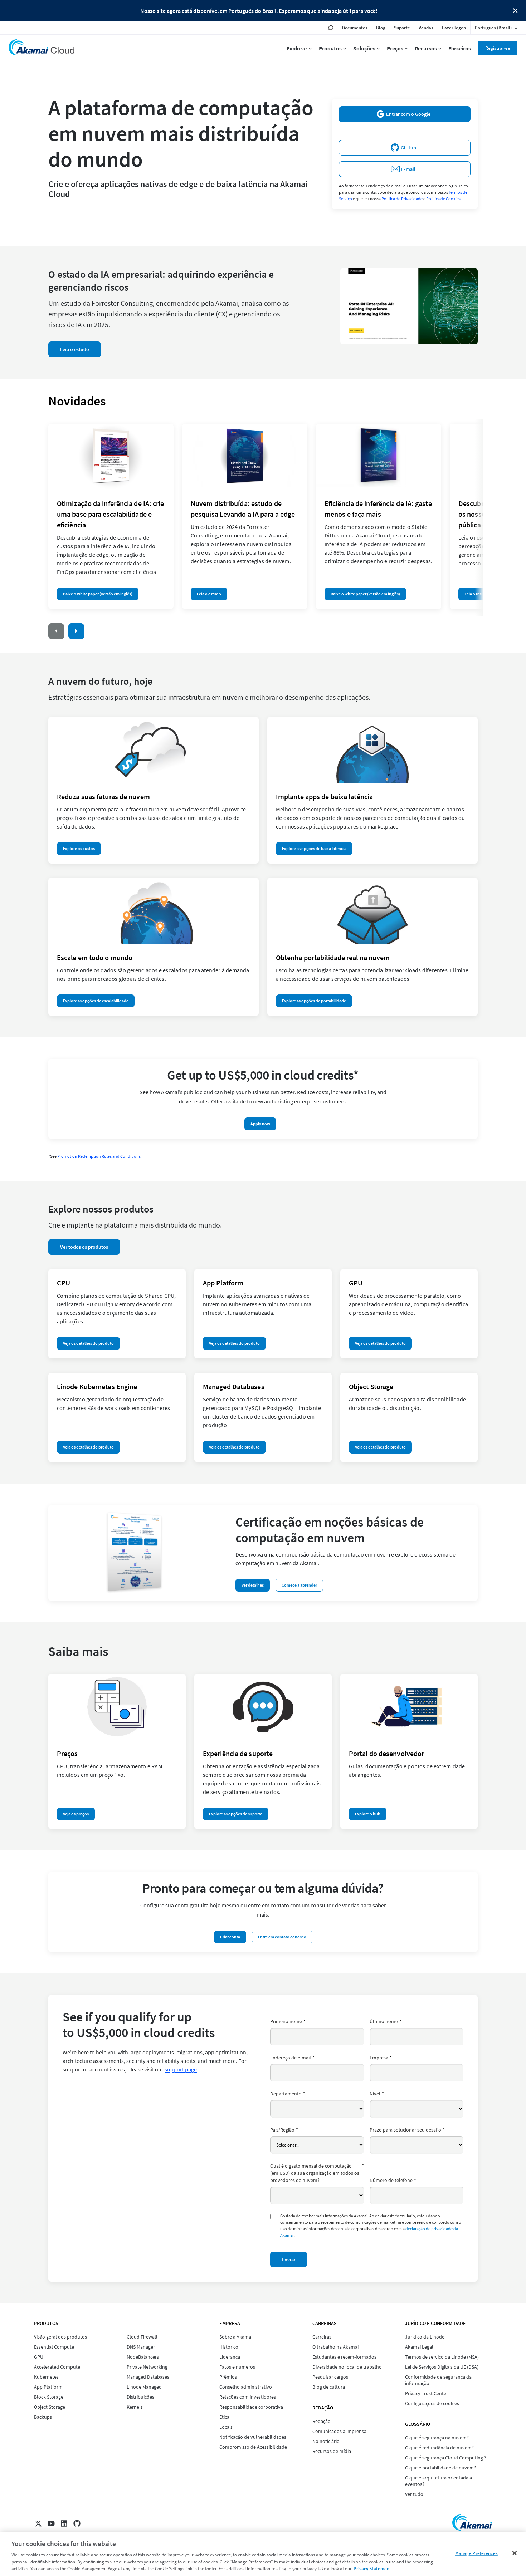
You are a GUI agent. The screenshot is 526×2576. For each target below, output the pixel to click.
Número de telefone (393, 2180)
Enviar (289, 2260)
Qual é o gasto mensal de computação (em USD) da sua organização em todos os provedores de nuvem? (317, 2173)
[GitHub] (77, 2523)
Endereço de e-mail (292, 2058)
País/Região (284, 2130)
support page (181, 2069)
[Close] (515, 2553)
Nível (377, 2094)
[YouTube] (51, 2523)
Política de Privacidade (402, 199)
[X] (38, 2523)
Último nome (386, 2021)
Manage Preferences (476, 2553)
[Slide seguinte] (76, 631)
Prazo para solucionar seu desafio (407, 2130)
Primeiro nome (288, 2021)
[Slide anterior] (56, 631)
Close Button (515, 11)
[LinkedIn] (64, 2523)
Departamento (288, 2094)
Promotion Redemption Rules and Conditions (99, 1156)
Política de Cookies (443, 199)
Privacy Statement (372, 2569)
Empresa (381, 2058)
